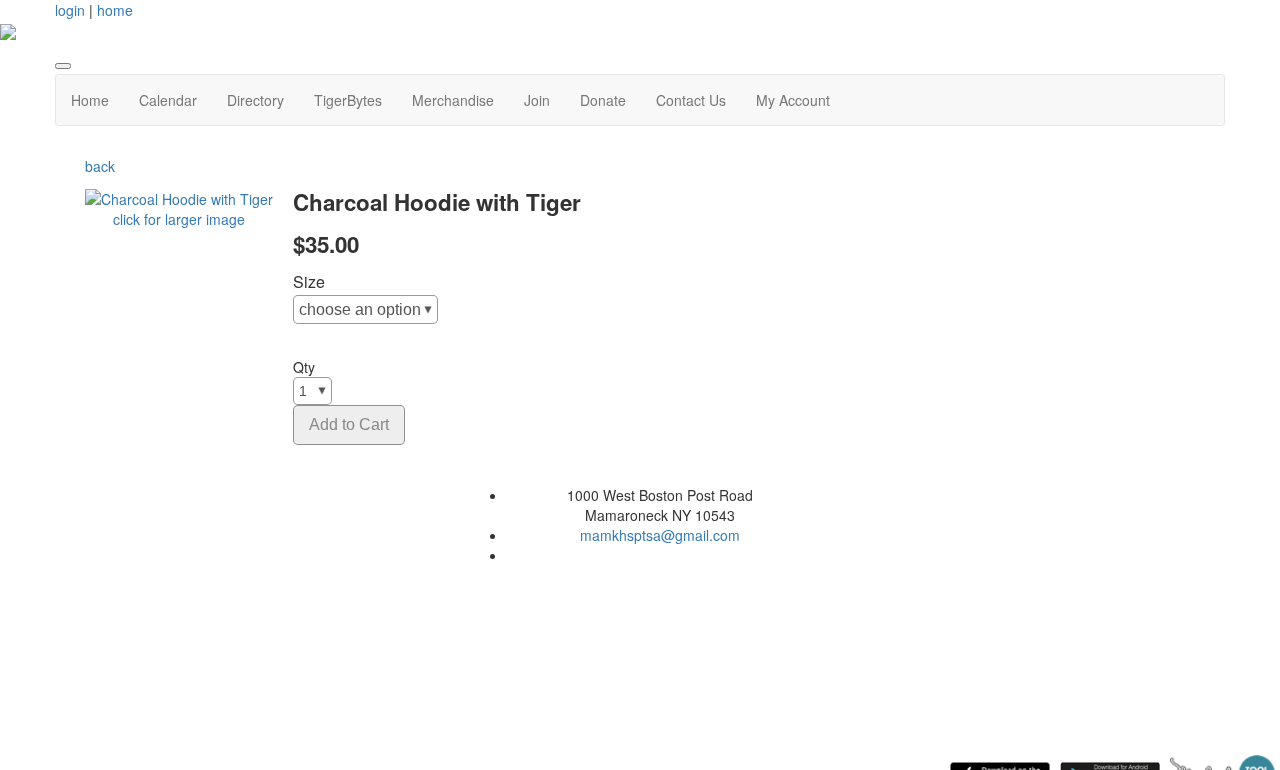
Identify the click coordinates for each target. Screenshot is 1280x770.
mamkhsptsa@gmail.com (660, 535)
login (70, 10)
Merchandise (453, 100)
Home (90, 100)
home (115, 10)
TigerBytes (348, 100)
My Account (793, 100)
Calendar (168, 100)
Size (309, 281)
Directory (255, 100)
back (100, 166)
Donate (603, 100)
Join (537, 100)
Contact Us (691, 100)
